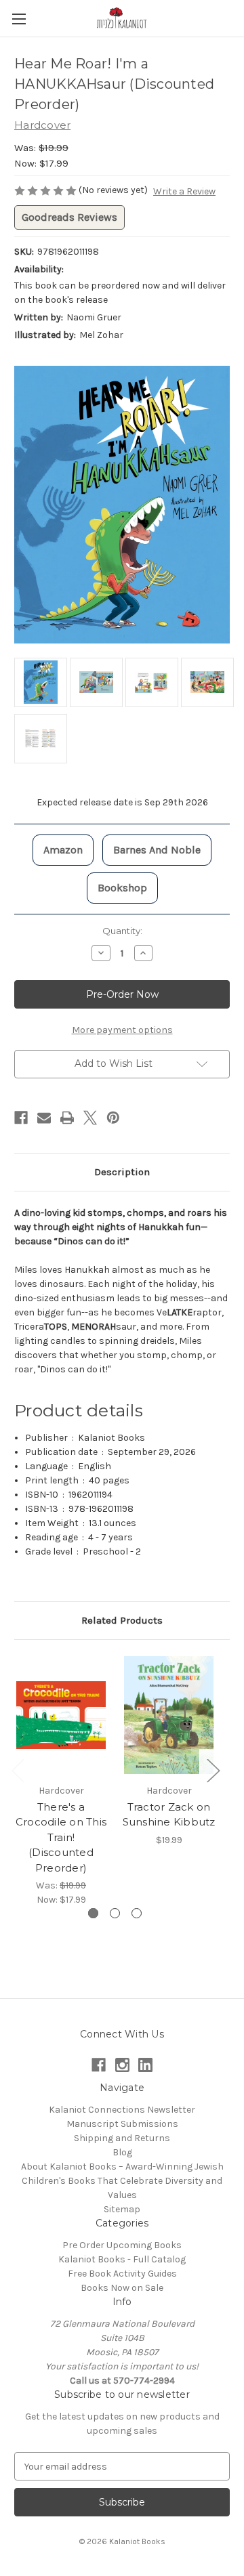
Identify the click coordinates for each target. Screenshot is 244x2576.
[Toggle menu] (19, 19)
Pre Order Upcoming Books (122, 2245)
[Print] (67, 1118)
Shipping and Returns (122, 2138)
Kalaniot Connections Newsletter (122, 2110)
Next (213, 1770)
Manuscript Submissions (122, 2124)
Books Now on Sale (122, 2288)
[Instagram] (122, 2065)
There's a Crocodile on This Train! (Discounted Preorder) (61, 1837)
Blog (122, 2152)
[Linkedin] (145, 2065)
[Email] (44, 1118)
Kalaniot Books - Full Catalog (122, 2259)
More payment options (122, 1030)
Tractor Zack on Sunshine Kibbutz (169, 1815)
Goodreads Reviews (69, 217)
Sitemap (122, 2209)
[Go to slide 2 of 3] (115, 1913)
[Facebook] (21, 1118)
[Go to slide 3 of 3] (137, 1913)
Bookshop (122, 888)
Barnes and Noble (157, 850)
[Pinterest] (113, 1118)
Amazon (63, 850)
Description (122, 1172)
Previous (18, 1770)
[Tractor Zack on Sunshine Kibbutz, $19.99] (169, 1715)
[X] (90, 1118)
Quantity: (122, 931)
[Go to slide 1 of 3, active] (93, 1913)
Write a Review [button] (184, 191)
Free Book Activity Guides (122, 2274)
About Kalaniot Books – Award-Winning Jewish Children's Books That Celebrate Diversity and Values (122, 2181)
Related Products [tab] (122, 1620)
